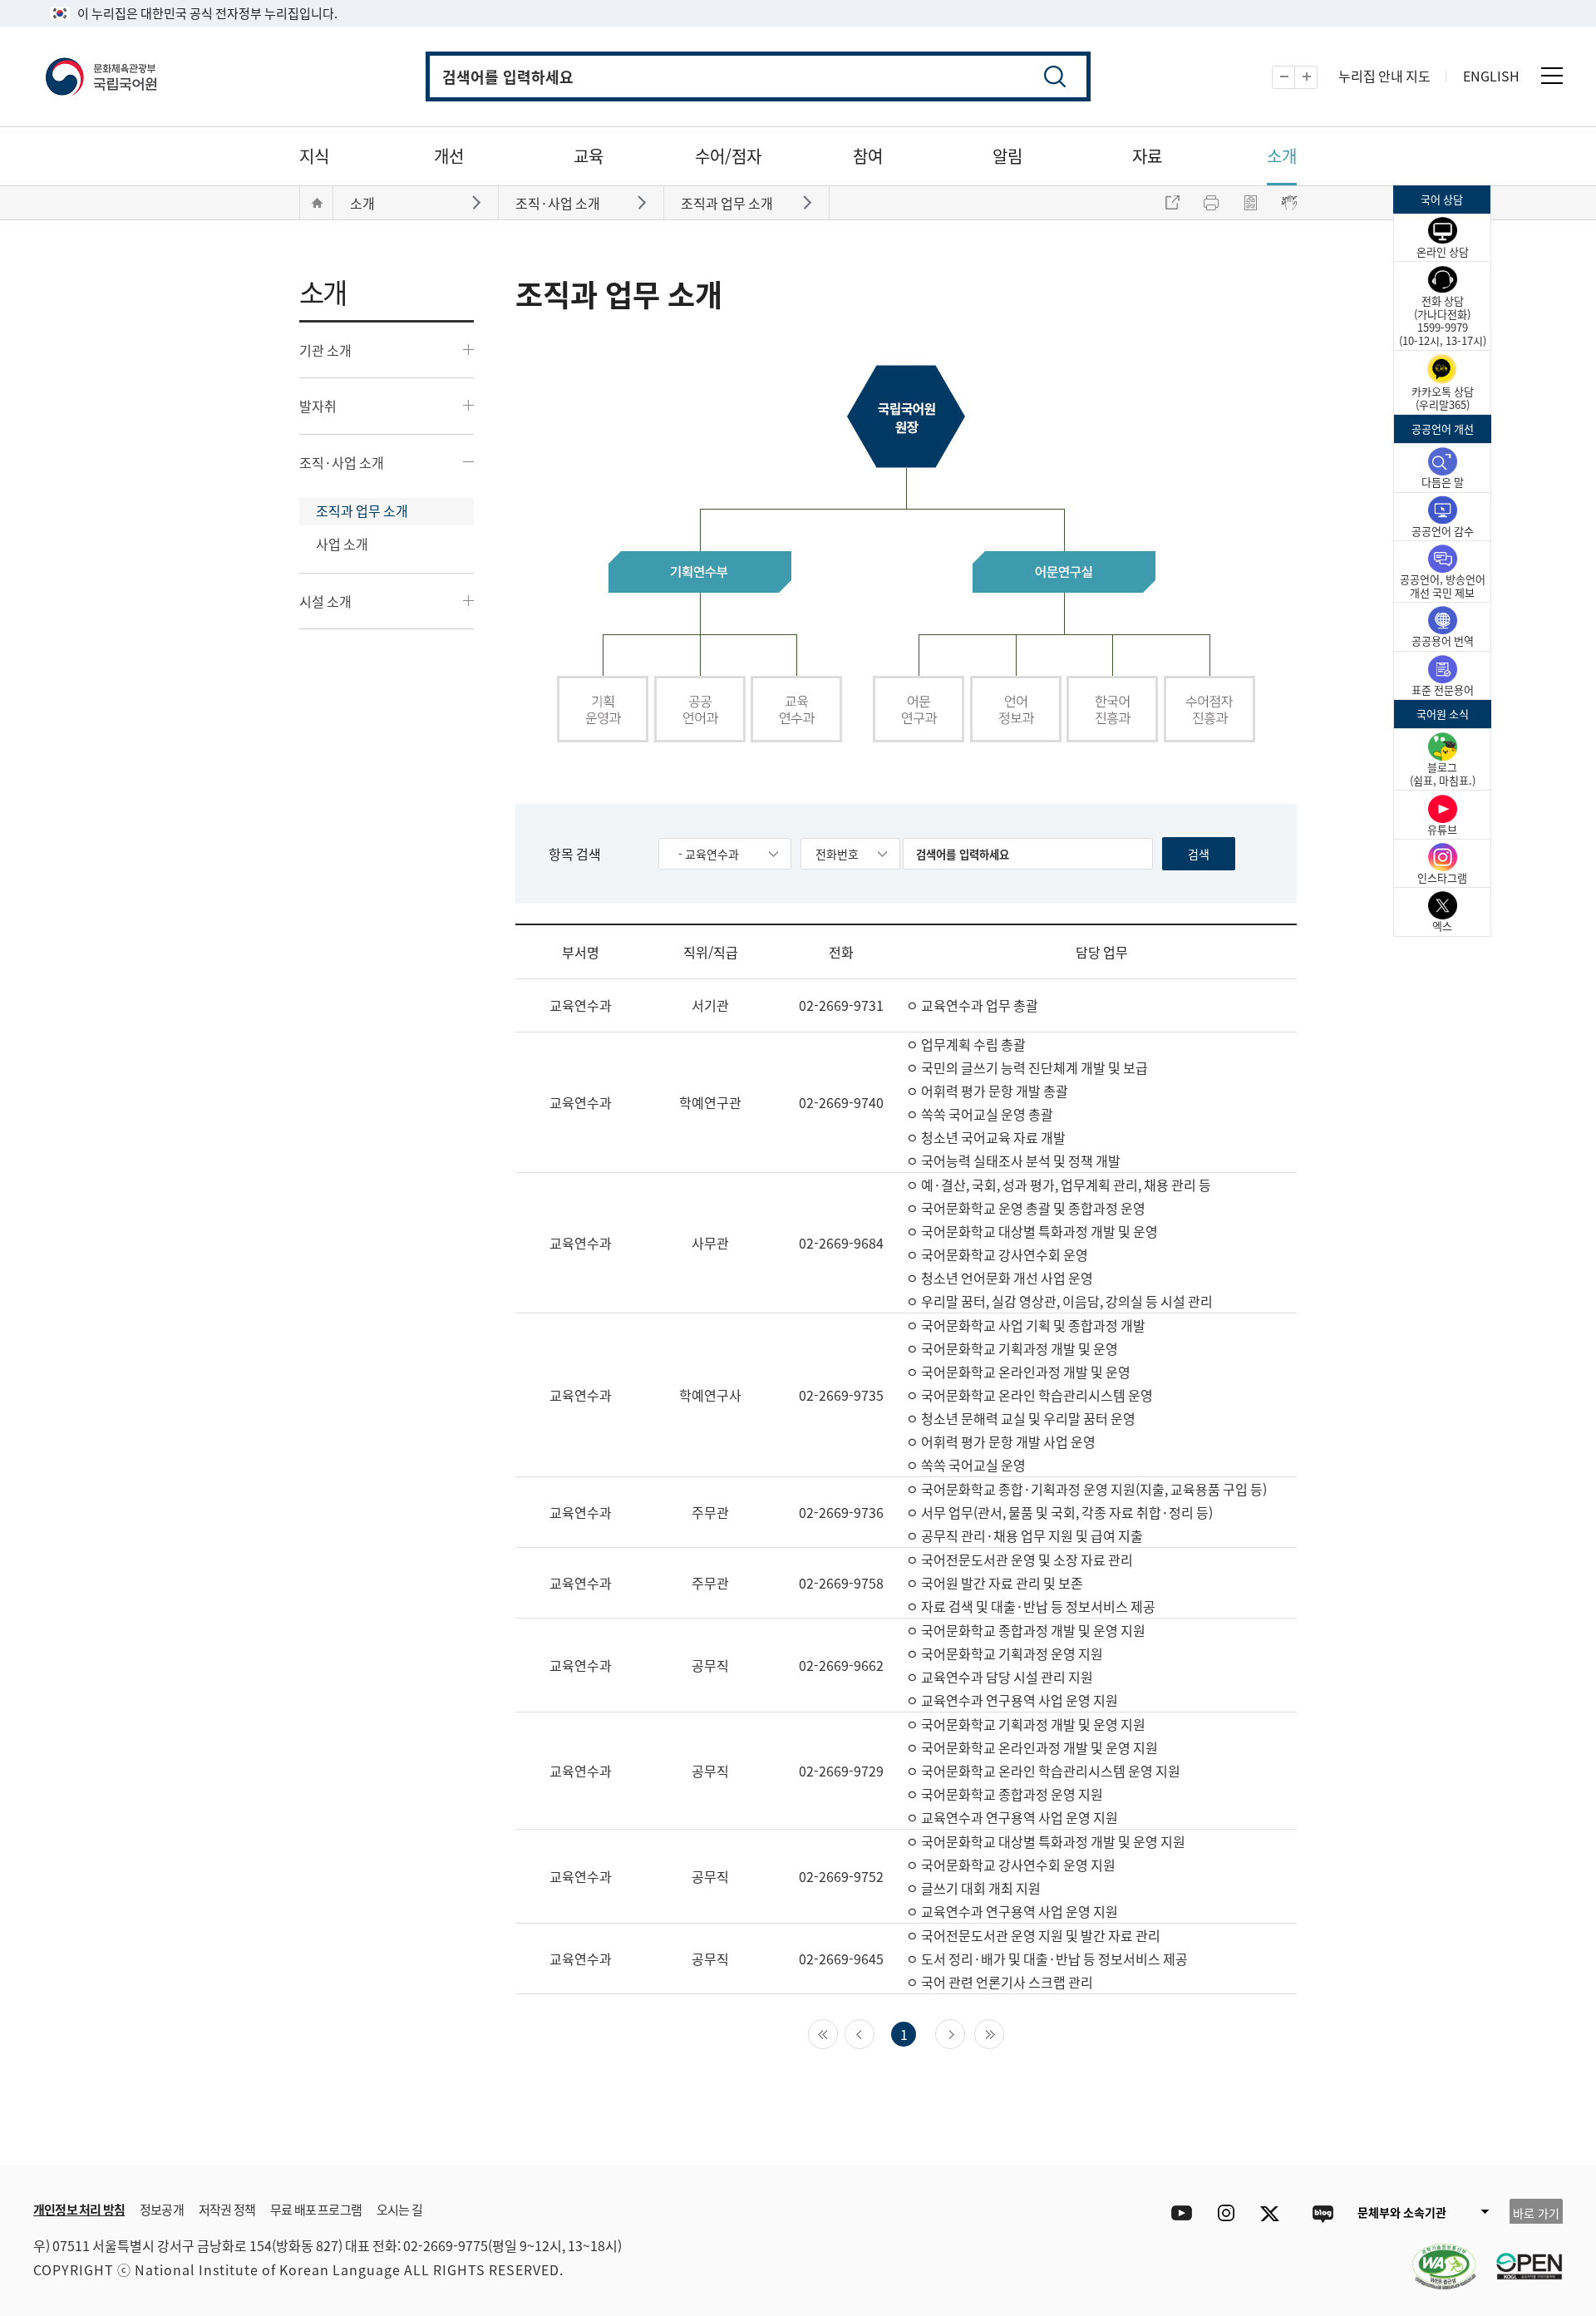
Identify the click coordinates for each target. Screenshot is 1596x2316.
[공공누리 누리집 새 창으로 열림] (1521, 2256)
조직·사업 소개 (342, 462)
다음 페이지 (965, 2033)
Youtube (1177, 2213)
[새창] (1436, 2256)
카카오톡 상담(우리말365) (1443, 398)
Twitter (1274, 2213)
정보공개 (162, 2209)
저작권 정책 (227, 2209)
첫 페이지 (837, 2033)
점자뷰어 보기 (1289, 203)
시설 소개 (325, 601)
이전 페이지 (874, 2033)
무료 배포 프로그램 (316, 2209)
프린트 (1211, 203)
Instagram (1226, 2213)
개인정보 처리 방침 (79, 2209)
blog (1322, 2213)
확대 (1317, 78)
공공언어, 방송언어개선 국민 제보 (1443, 586)
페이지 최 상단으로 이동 (1363, 2141)
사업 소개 (342, 544)
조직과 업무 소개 (362, 510)
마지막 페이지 (1004, 2033)
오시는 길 (399, 2209)
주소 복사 (1172, 203)
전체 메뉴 (1552, 76)
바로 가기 (1536, 2213)
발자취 (318, 406)
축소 (1295, 78)
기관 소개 (325, 350)
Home (317, 203)
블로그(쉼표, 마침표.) (1443, 774)
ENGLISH (1491, 76)
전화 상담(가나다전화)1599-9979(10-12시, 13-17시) (1443, 320)
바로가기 (478, 202)
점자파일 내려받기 (1250, 203)
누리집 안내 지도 (1384, 76)
